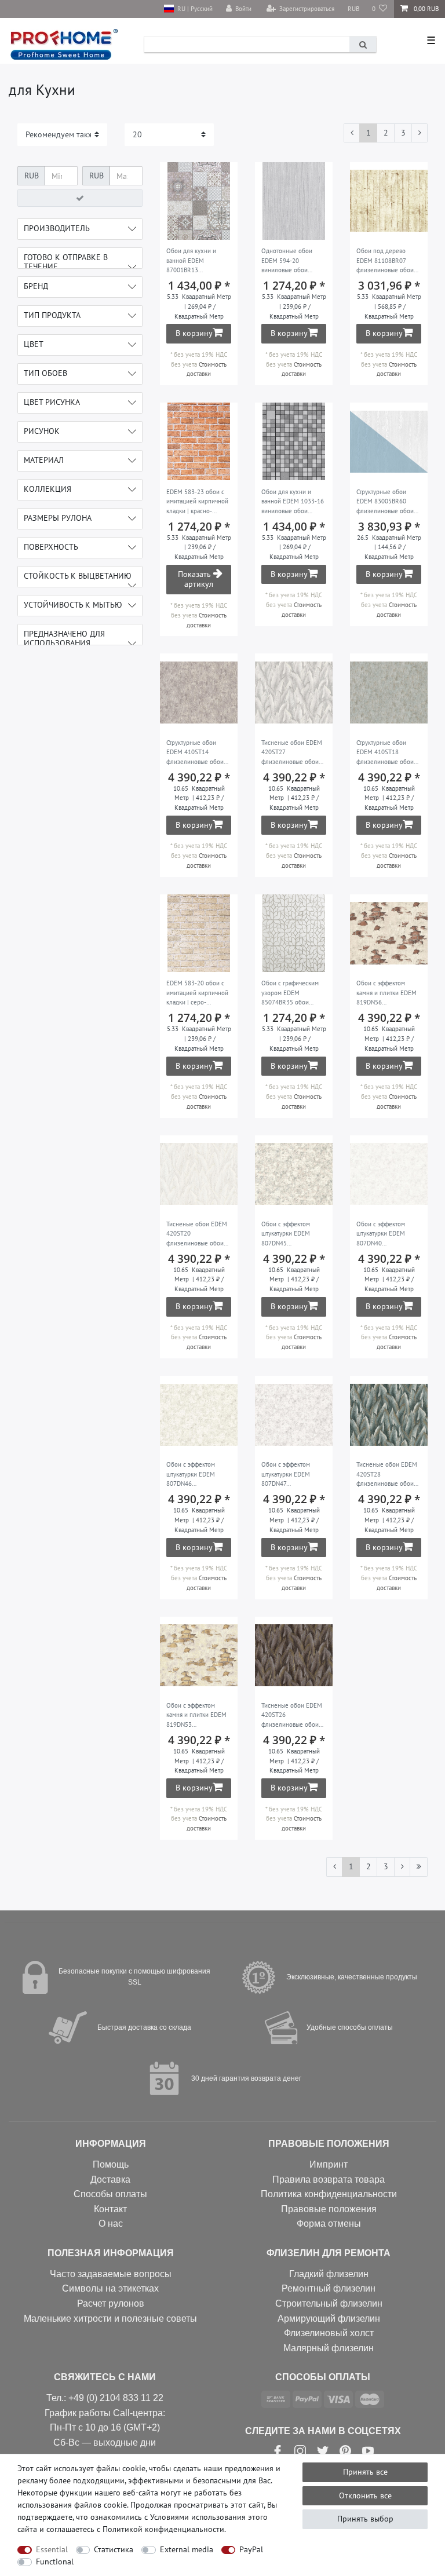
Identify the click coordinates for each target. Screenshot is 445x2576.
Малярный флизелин (329, 2348)
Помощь (111, 2164)
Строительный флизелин (329, 2303)
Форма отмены (329, 2224)
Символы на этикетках (110, 2288)
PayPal (251, 2549)
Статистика (114, 2549)
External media (187, 2549)
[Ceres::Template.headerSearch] (363, 44)
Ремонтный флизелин (329, 2288)
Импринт (329, 2164)
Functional (55, 2562)
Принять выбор (365, 2519)
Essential (52, 2549)
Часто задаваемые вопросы (111, 2274)
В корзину (194, 333)
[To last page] (419, 1867)
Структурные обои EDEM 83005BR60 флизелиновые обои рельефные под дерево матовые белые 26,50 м (385, 502)
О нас (111, 2224)
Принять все (365, 2472)
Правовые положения (329, 2209)
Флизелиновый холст (329, 2333)
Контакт (110, 2209)
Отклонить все (365, 2495)
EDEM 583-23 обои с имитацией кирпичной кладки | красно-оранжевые (197, 502)
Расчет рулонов (111, 2303)
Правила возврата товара (329, 2179)
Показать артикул (196, 579)
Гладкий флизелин (329, 2274)
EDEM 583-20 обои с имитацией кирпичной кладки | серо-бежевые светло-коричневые (197, 993)
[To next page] (420, 133)
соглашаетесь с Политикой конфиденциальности (135, 2529)
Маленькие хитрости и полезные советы (110, 2319)
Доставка (110, 2179)
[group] (199, 201)
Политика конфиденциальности (329, 2194)
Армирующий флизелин (329, 2319)
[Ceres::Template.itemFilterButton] (80, 198)
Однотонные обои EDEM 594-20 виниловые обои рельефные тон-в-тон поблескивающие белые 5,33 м (291, 261)
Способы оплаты (110, 2194)
